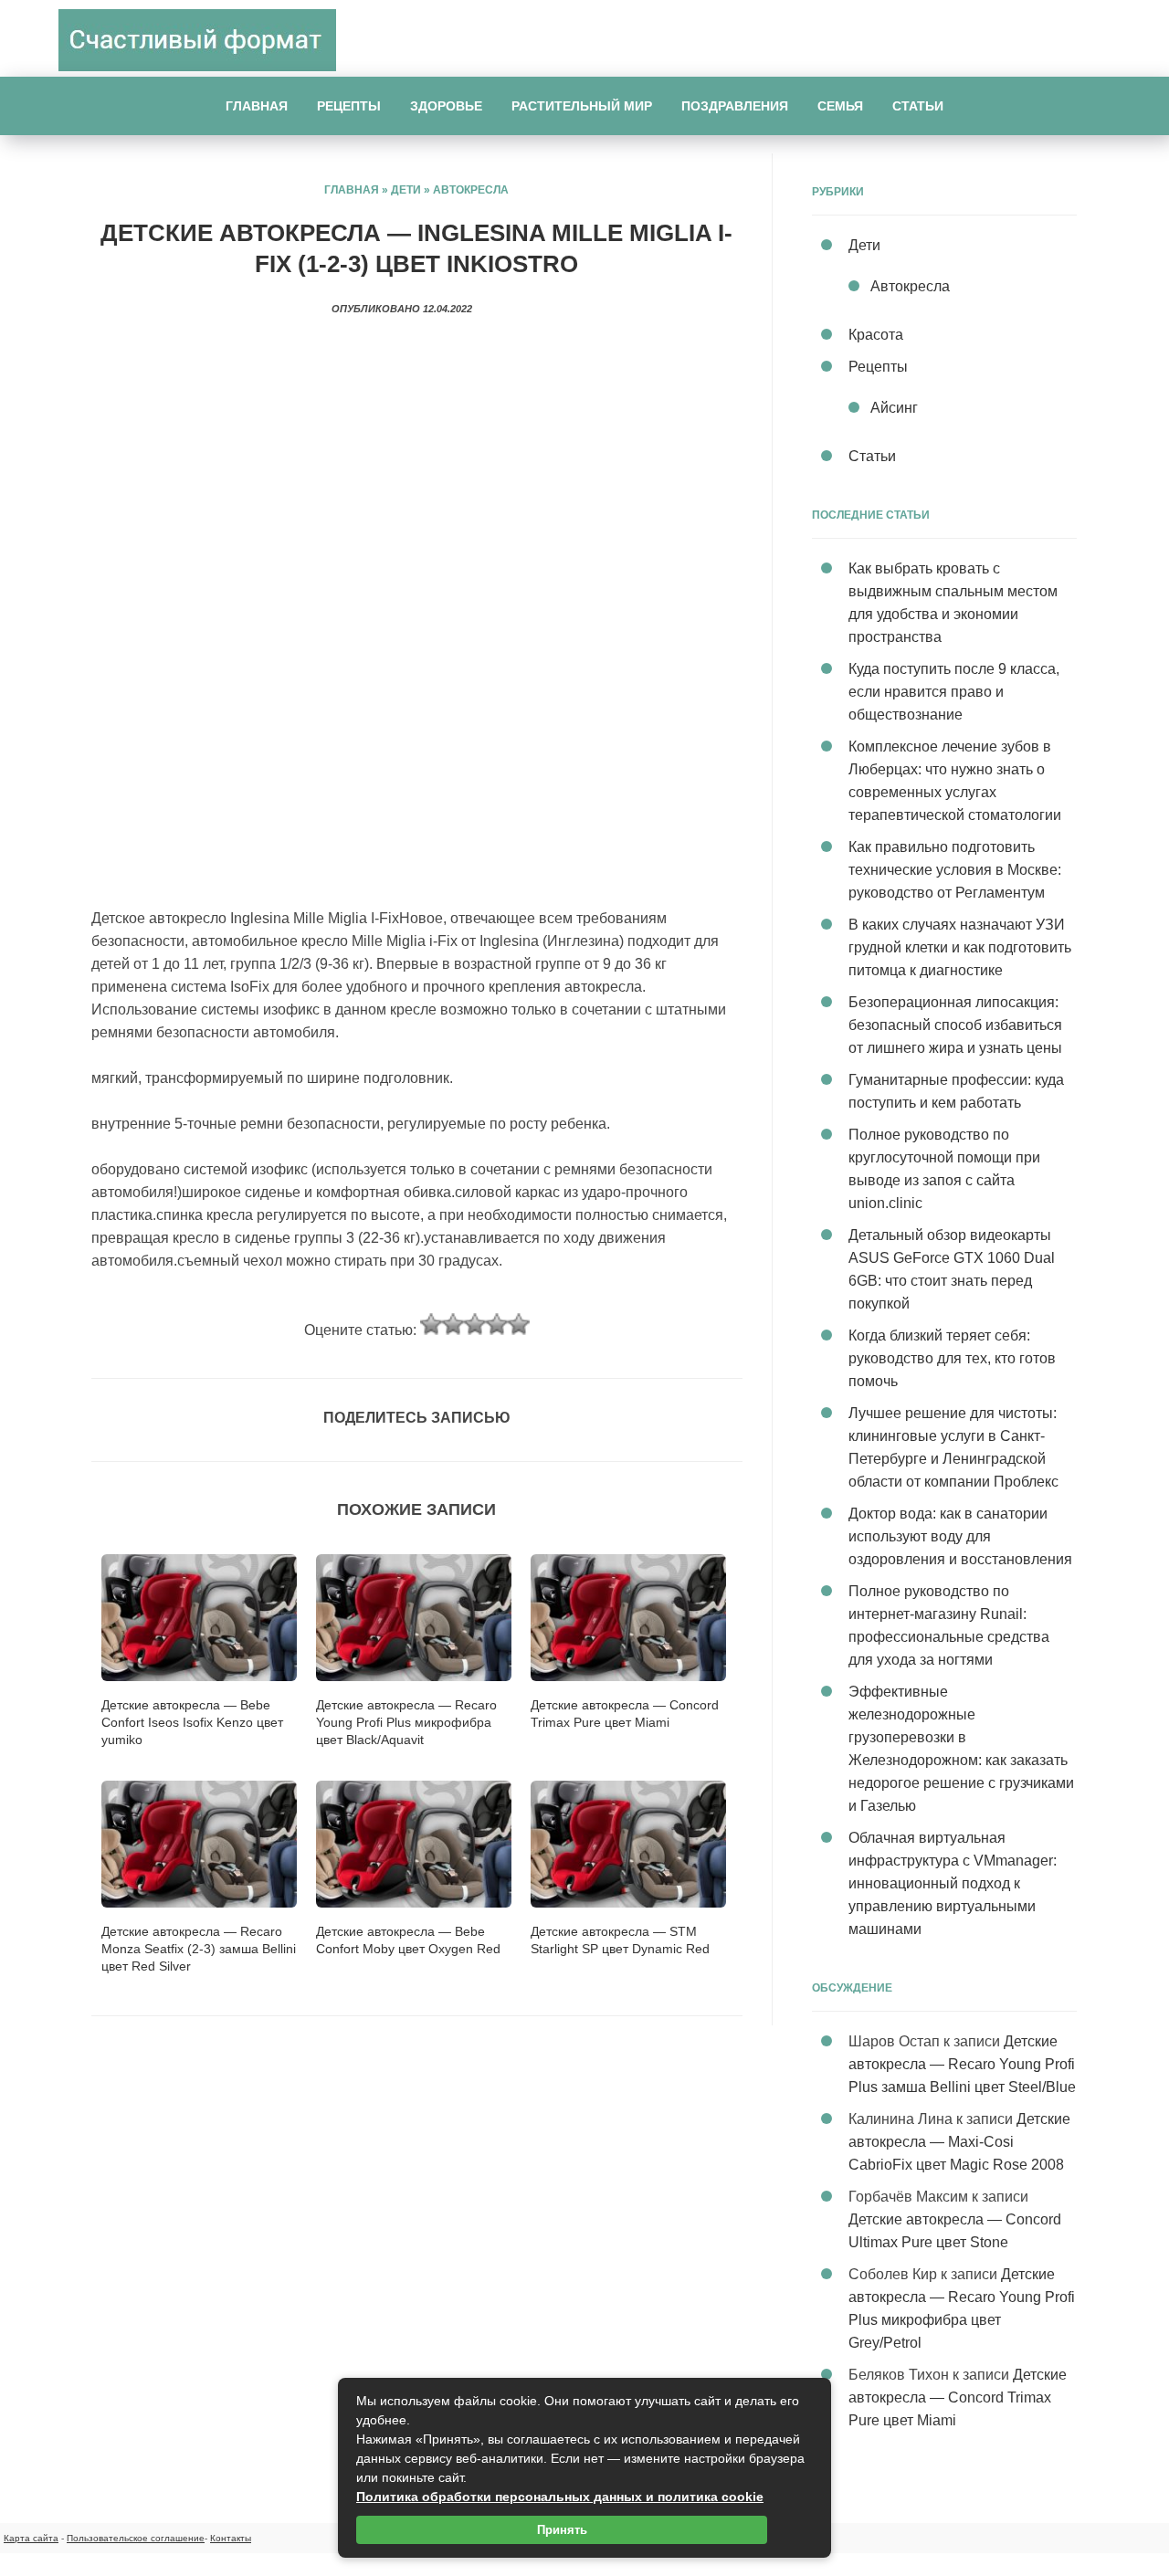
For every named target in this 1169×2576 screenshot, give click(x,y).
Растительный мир (582, 106)
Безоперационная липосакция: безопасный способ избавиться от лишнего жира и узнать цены (955, 1025)
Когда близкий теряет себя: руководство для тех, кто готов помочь (952, 1358)
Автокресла (471, 190)
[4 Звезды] (497, 1324)
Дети (406, 190)
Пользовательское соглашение (136, 2538)
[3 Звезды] (475, 1324)
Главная (257, 106)
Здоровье (446, 106)
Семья (840, 106)
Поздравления (735, 106)
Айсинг (894, 408)
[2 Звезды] (453, 1324)
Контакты (231, 2538)
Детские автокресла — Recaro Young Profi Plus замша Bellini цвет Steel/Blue (962, 2064)
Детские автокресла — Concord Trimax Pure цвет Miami (958, 2397)
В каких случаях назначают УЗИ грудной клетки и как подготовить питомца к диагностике (960, 947)
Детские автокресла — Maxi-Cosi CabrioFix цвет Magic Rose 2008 (959, 2142)
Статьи (918, 106)
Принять (562, 2530)
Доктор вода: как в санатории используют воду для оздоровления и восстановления (960, 1536)
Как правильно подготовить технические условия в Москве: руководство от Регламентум (955, 870)
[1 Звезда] (431, 1324)
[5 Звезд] (519, 1324)
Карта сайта (31, 2538)
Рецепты (349, 106)
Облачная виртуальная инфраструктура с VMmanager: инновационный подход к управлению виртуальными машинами (953, 1883)
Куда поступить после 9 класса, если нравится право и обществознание (954, 692)
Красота (876, 335)
